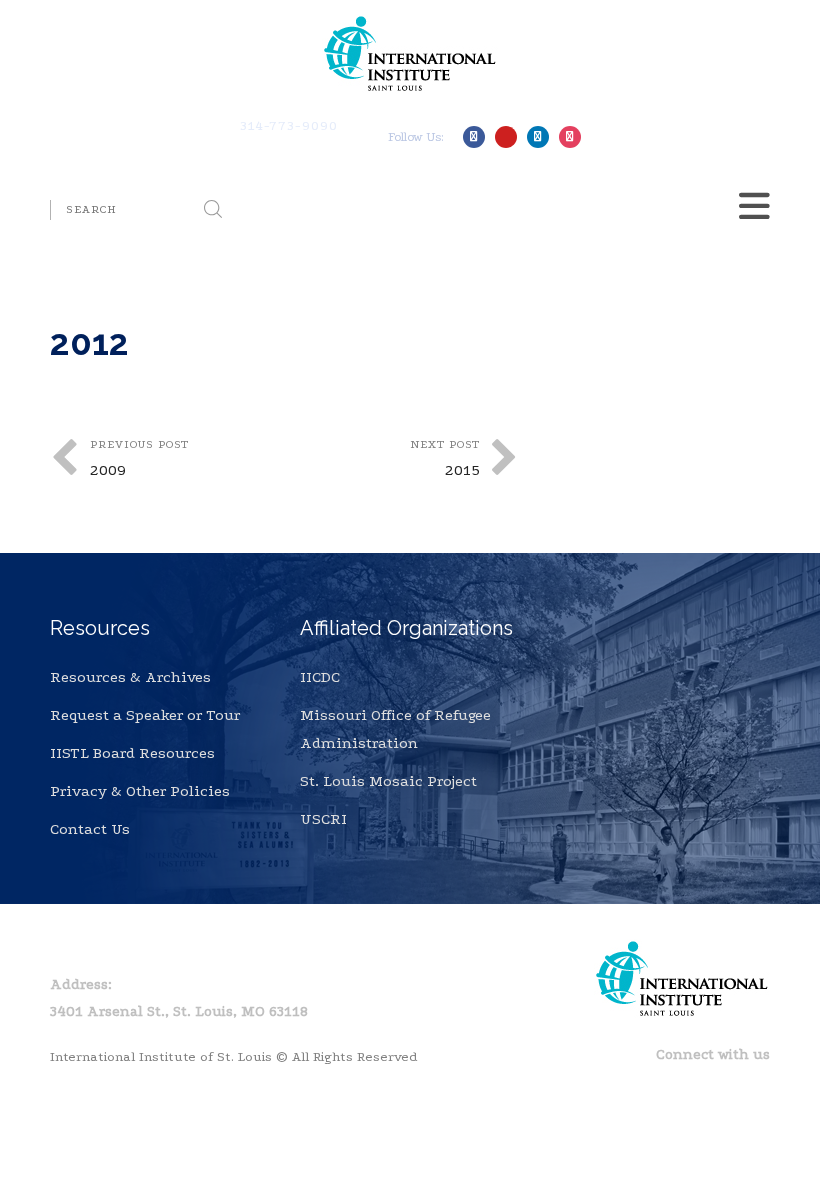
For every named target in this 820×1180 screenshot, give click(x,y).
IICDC (320, 677)
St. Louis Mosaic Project (388, 781)
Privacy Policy (169, 947)
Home (70, 947)
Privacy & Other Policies (140, 791)
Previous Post (139, 458)
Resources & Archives (130, 677)
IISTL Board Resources (132, 753)
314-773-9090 (289, 125)
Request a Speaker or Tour (145, 715)
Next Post (445, 458)
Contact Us (90, 829)
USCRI (323, 819)
